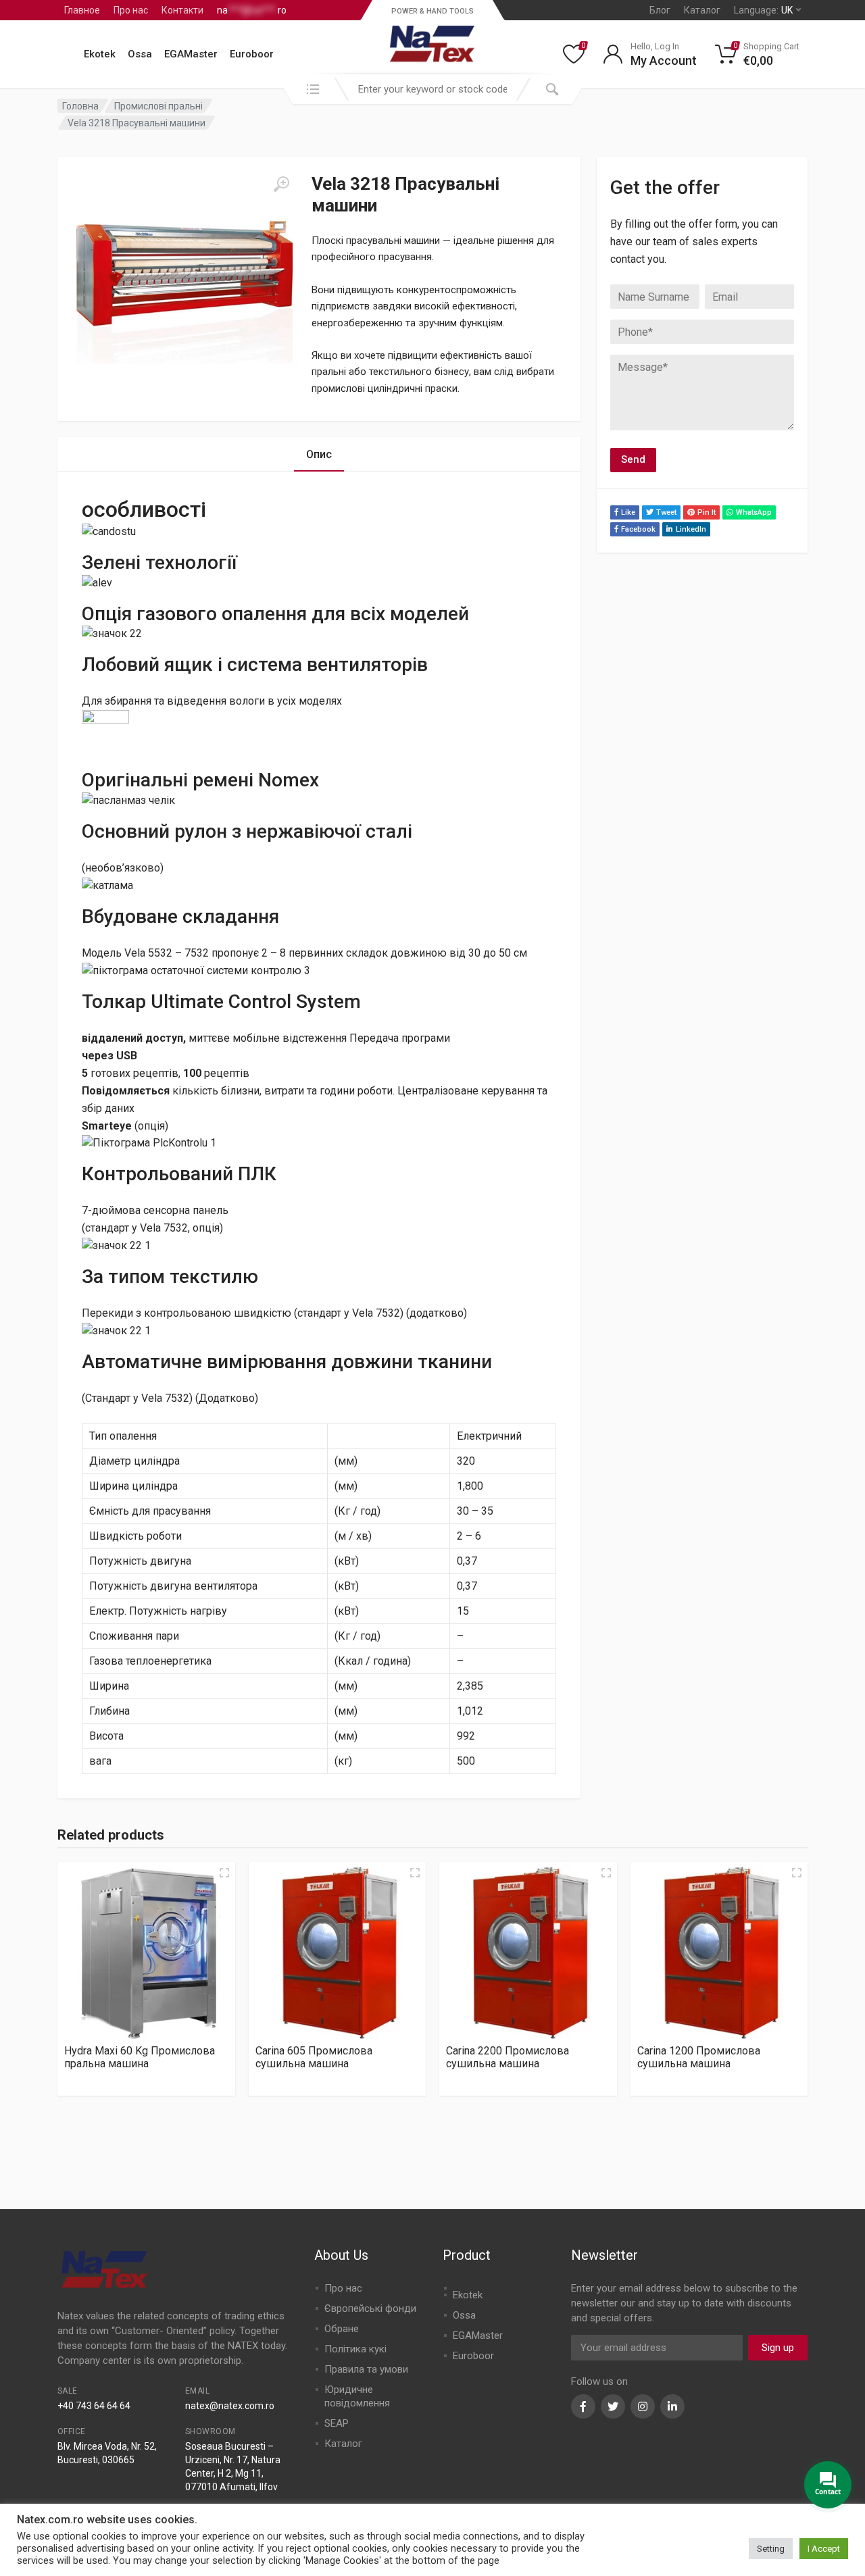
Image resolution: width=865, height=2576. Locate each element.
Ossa (140, 54)
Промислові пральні (158, 106)
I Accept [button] (824, 2549)
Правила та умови (366, 2369)
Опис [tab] (319, 454)
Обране (342, 2329)
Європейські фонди (370, 2308)
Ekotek (100, 54)
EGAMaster (191, 54)
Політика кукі (355, 2349)
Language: (763, 10)
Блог (660, 10)
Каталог (702, 10)
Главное (82, 10)
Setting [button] (771, 2549)
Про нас (131, 10)
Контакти (182, 10)
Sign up (778, 2348)
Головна (80, 106)
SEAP (337, 2423)
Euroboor (252, 54)
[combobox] (432, 89)
